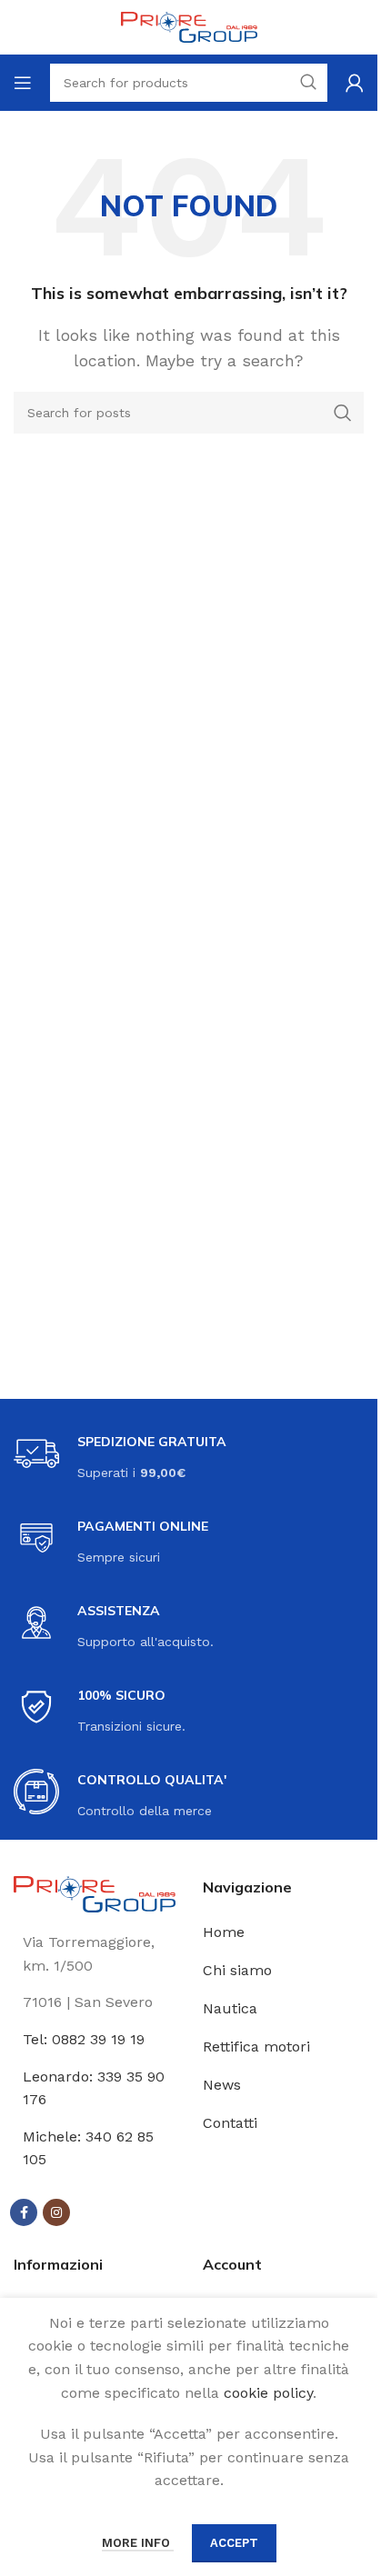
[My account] (355, 83)
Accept (234, 2543)
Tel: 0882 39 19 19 (84, 2039)
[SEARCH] (343, 413)
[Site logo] (189, 26)
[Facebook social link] (24, 2212)
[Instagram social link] (56, 2212)
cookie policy (268, 2393)
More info (138, 2543)
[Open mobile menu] (23, 83)
